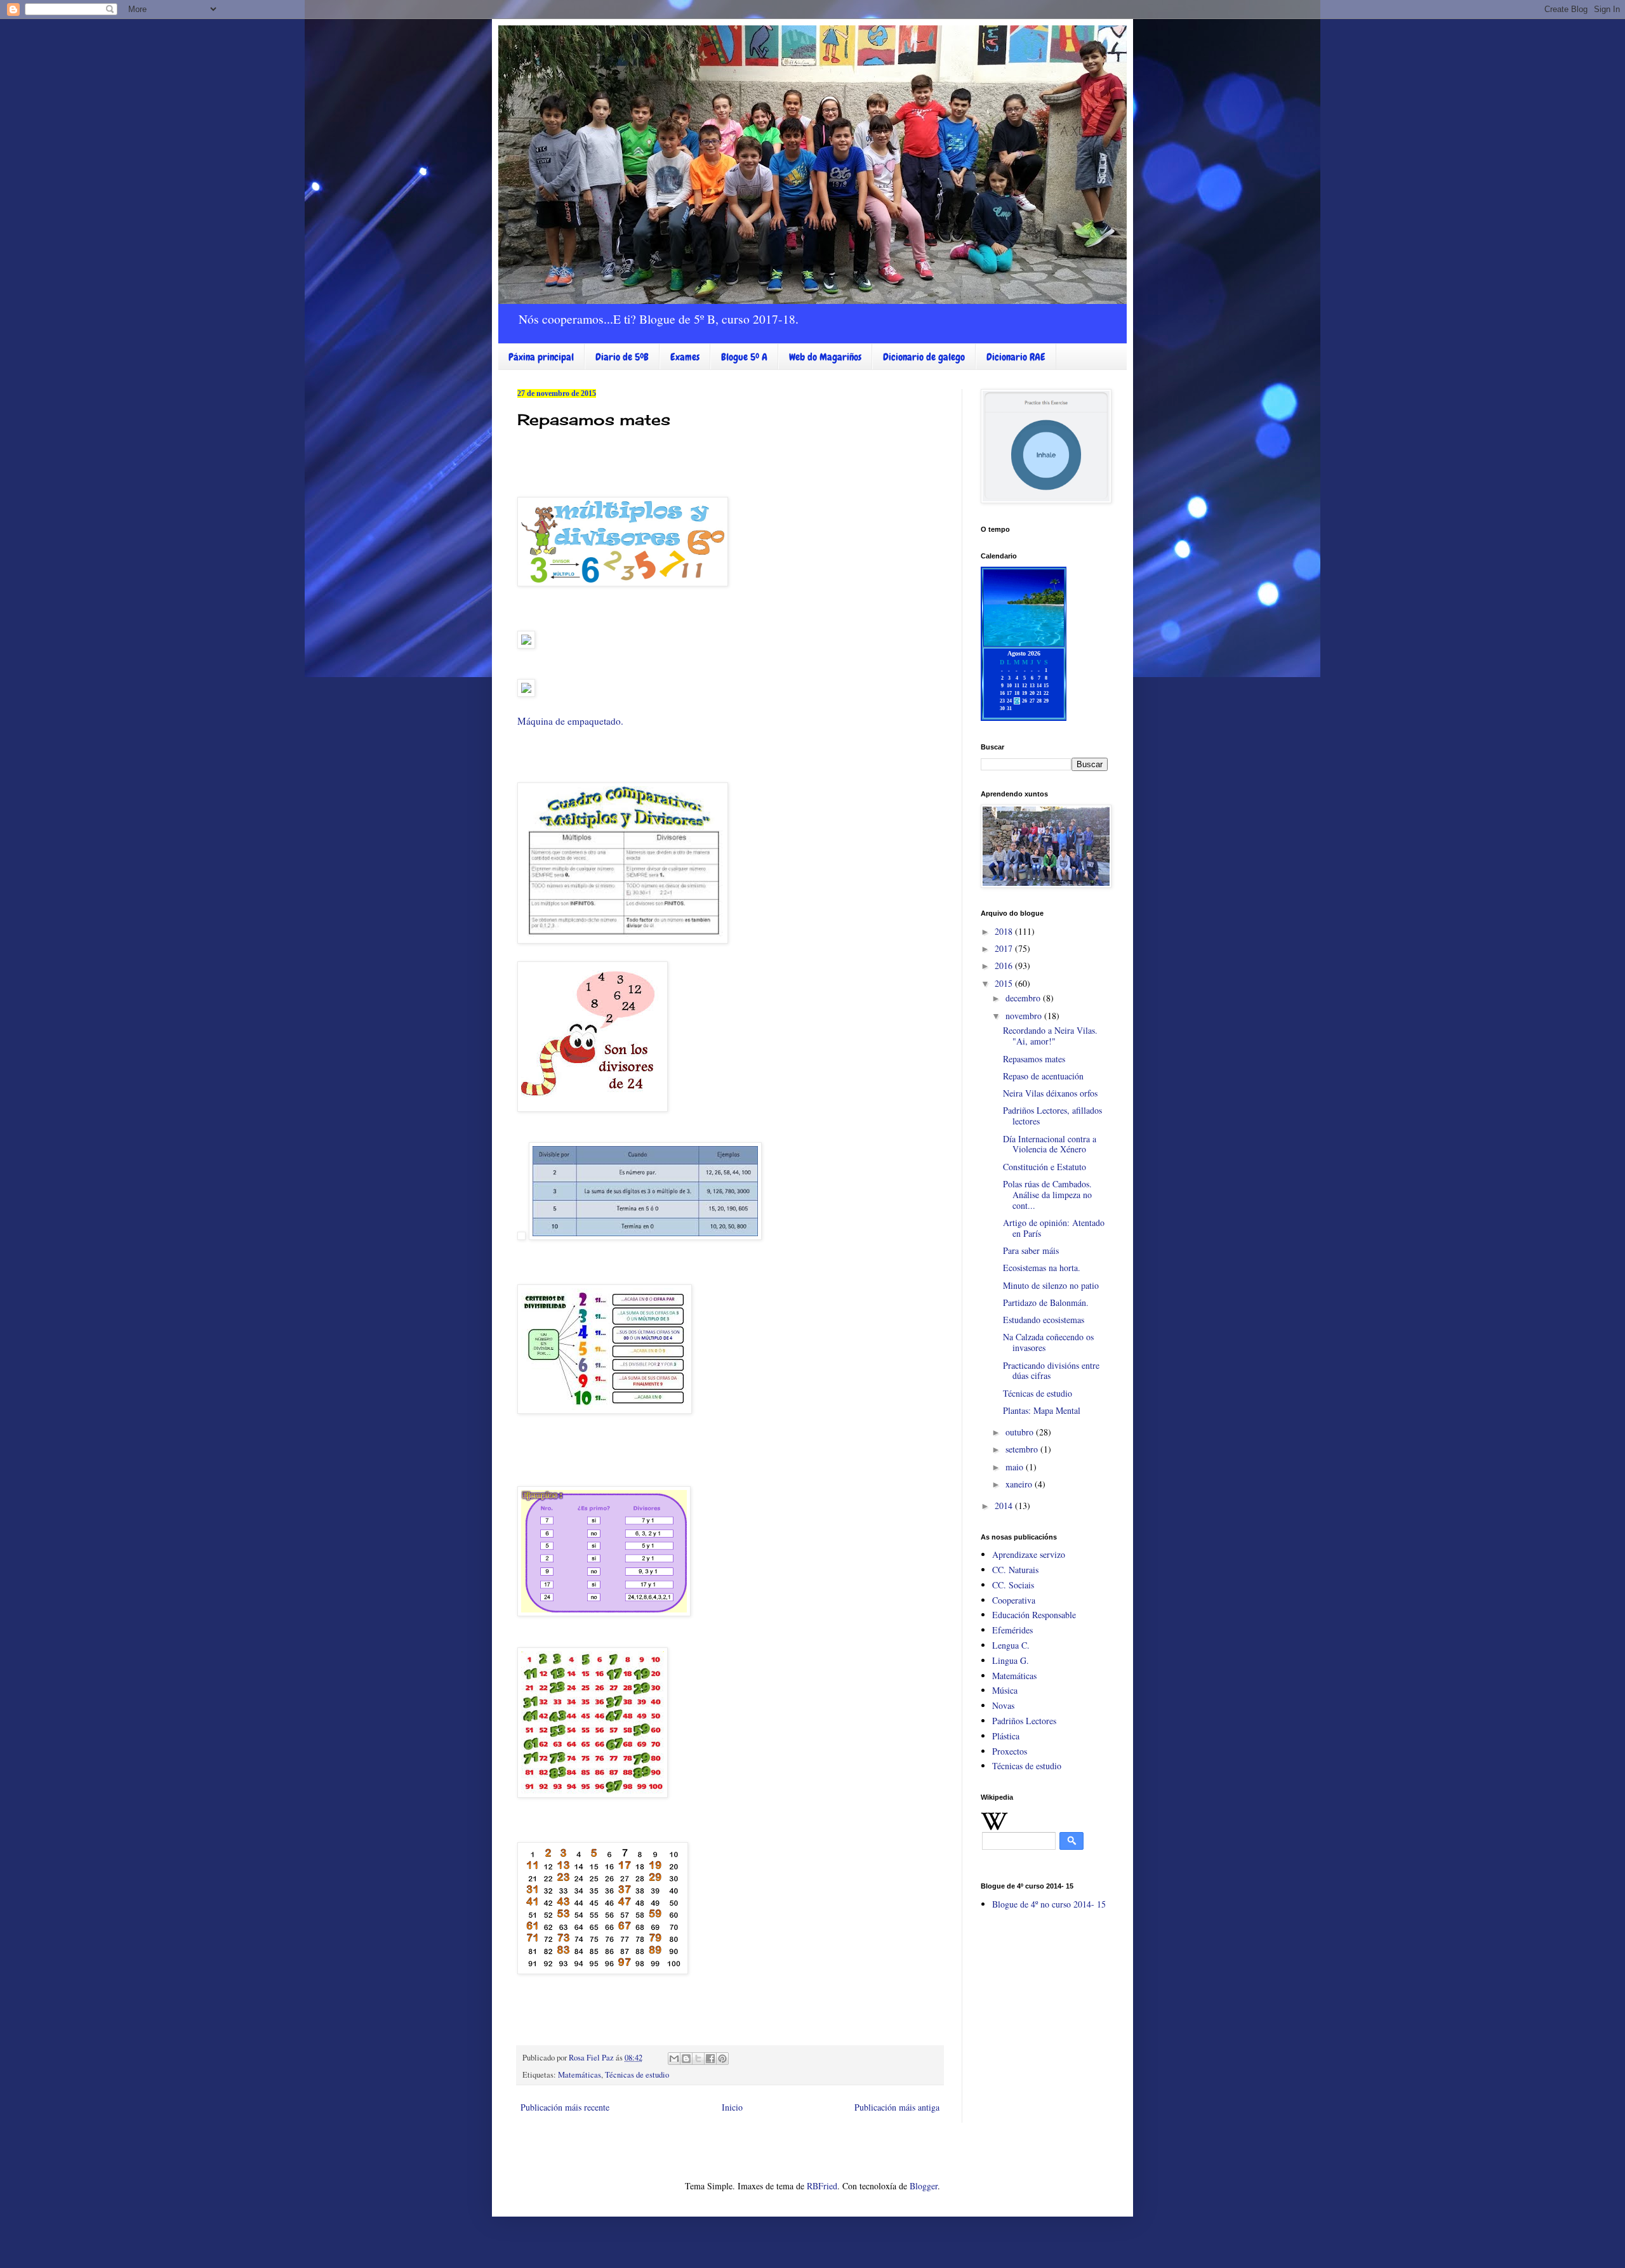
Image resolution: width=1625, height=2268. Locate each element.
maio (1016, 1467)
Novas (1003, 1705)
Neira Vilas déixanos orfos (1050, 1093)
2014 (1005, 1506)
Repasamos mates (1034, 1059)
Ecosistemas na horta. (1042, 1268)
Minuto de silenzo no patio (1051, 1285)
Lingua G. (1011, 1660)
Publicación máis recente (565, 2107)
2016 (1005, 966)
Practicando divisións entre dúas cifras (1051, 1371)
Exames (685, 357)
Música (1005, 1690)
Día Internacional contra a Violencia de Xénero (1050, 1144)
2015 (1005, 983)
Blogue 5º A (744, 357)
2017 (1005, 948)
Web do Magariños (825, 357)
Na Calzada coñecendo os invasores (1048, 1342)
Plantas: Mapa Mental (1042, 1410)
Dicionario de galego (924, 357)
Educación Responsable (1034, 1615)
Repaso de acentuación (1043, 1076)
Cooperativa (1014, 1600)
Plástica (1006, 1736)
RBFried (822, 2186)
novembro (1025, 1016)
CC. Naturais (1015, 1570)
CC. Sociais (1013, 1585)
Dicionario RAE (1016, 357)
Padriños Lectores (1024, 1721)
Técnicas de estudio (637, 2075)
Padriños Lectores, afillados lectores (1052, 1116)
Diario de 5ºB (622, 357)
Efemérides (1012, 1630)
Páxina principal (541, 357)
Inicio (732, 2107)
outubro (1021, 1432)
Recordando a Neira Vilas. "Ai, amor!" (1050, 1036)
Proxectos (1010, 1751)
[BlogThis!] (686, 2059)
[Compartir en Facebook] (710, 2059)
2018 (1005, 931)
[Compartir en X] (698, 2059)
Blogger (924, 2186)
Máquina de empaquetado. (570, 721)
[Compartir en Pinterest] (722, 2059)
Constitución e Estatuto (1045, 1167)
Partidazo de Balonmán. (1046, 1302)
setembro (1023, 1449)
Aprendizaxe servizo (1029, 1554)
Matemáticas (580, 2075)
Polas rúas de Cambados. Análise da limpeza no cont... (1047, 1195)
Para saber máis (1031, 1250)
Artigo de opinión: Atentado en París (1054, 1228)
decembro (1024, 998)
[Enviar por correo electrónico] (674, 2059)
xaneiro (1020, 1484)
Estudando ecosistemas (1044, 1320)
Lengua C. (1011, 1645)
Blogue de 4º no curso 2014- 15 (1049, 1904)
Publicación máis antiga (897, 2107)
